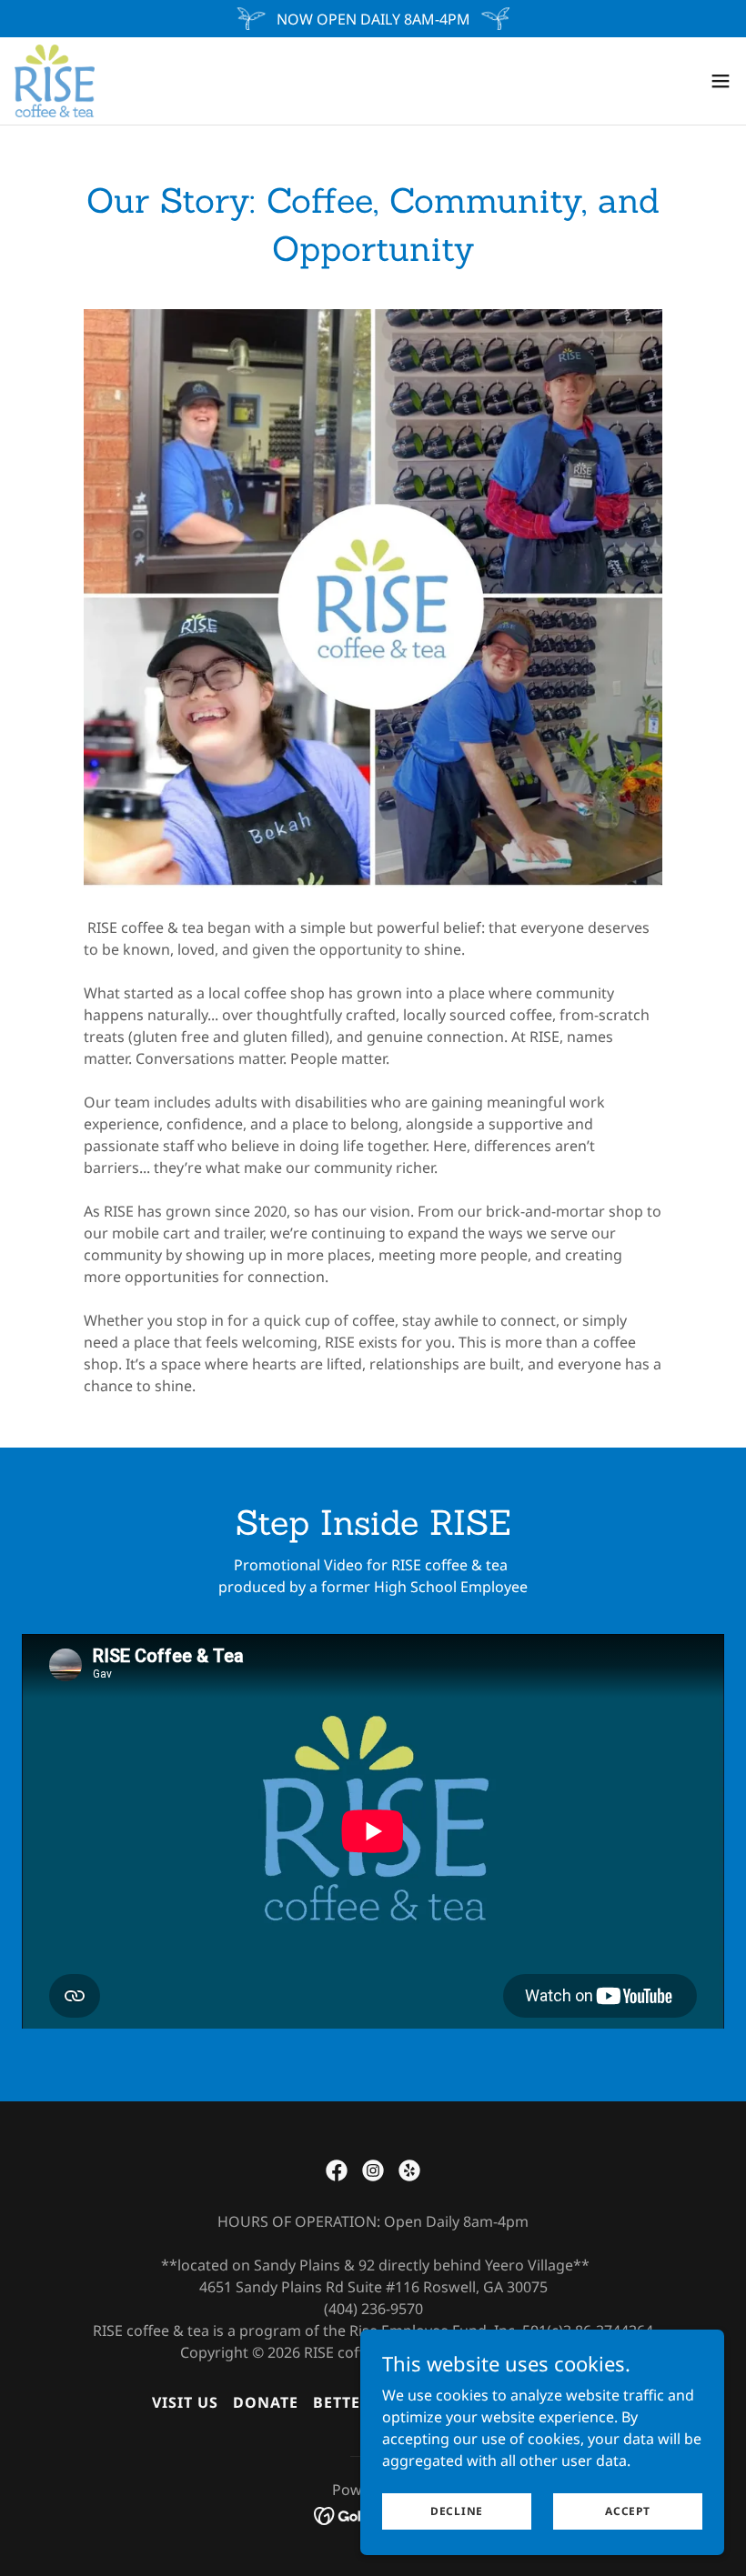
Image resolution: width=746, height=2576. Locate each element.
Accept (628, 2511)
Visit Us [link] (185, 2402)
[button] (721, 81)
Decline (457, 2511)
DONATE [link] (266, 2402)
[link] (55, 81)
